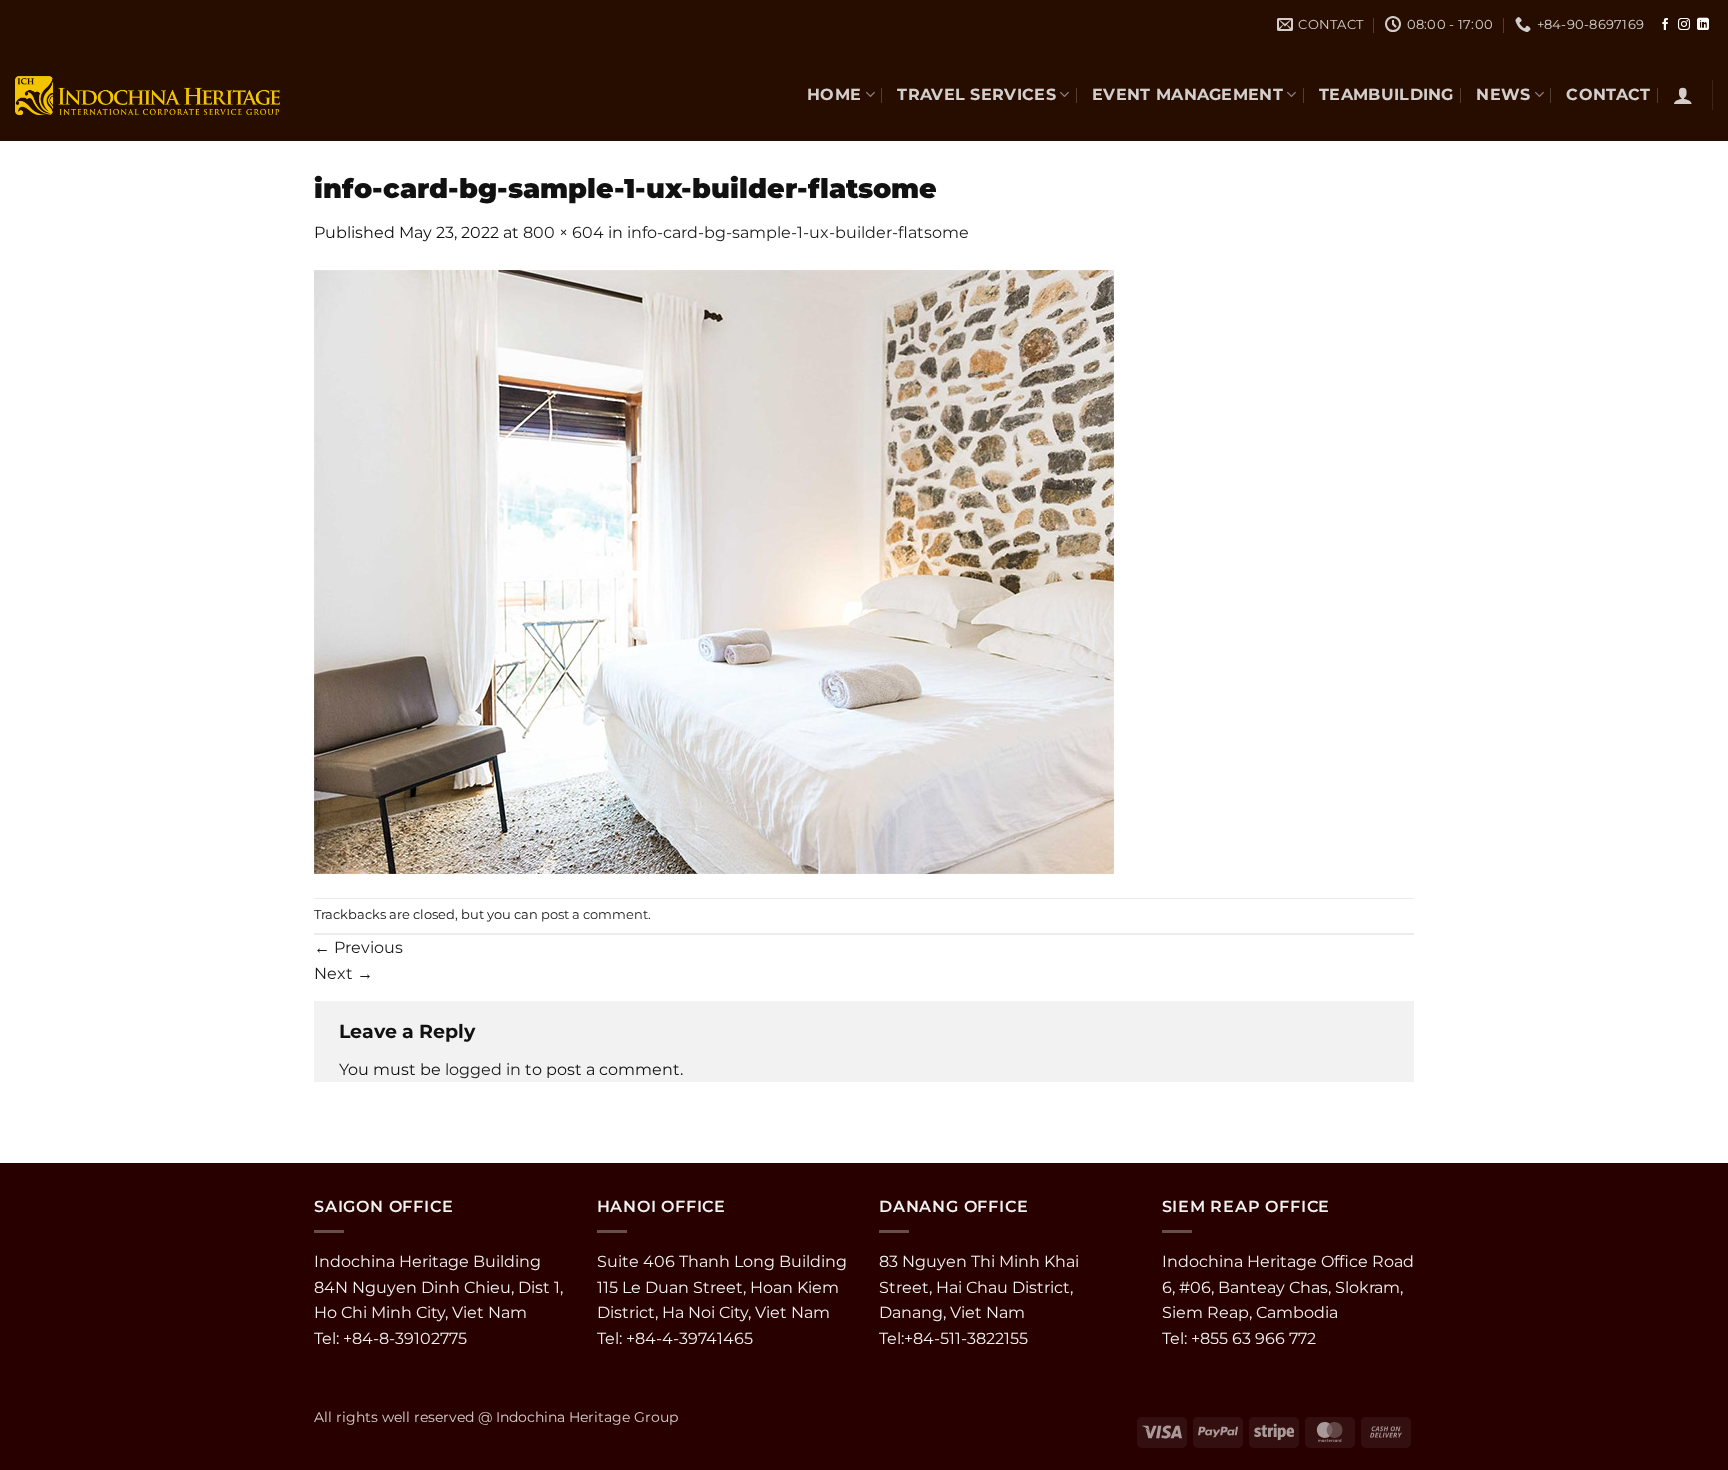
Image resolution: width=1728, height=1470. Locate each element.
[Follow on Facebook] (1665, 25)
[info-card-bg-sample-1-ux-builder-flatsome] (714, 570)
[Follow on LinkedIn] (1703, 25)
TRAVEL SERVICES (976, 94)
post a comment (594, 914)
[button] (1683, 95)
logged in (483, 1069)
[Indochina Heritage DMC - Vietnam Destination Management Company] (147, 95)
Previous (358, 947)
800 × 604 (563, 232)
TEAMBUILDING (1386, 94)
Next (343, 973)
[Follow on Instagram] (1684, 25)
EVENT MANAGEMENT (1187, 94)
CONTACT (1608, 94)
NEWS (1503, 94)
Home (834, 94)
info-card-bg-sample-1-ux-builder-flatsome (798, 232)
